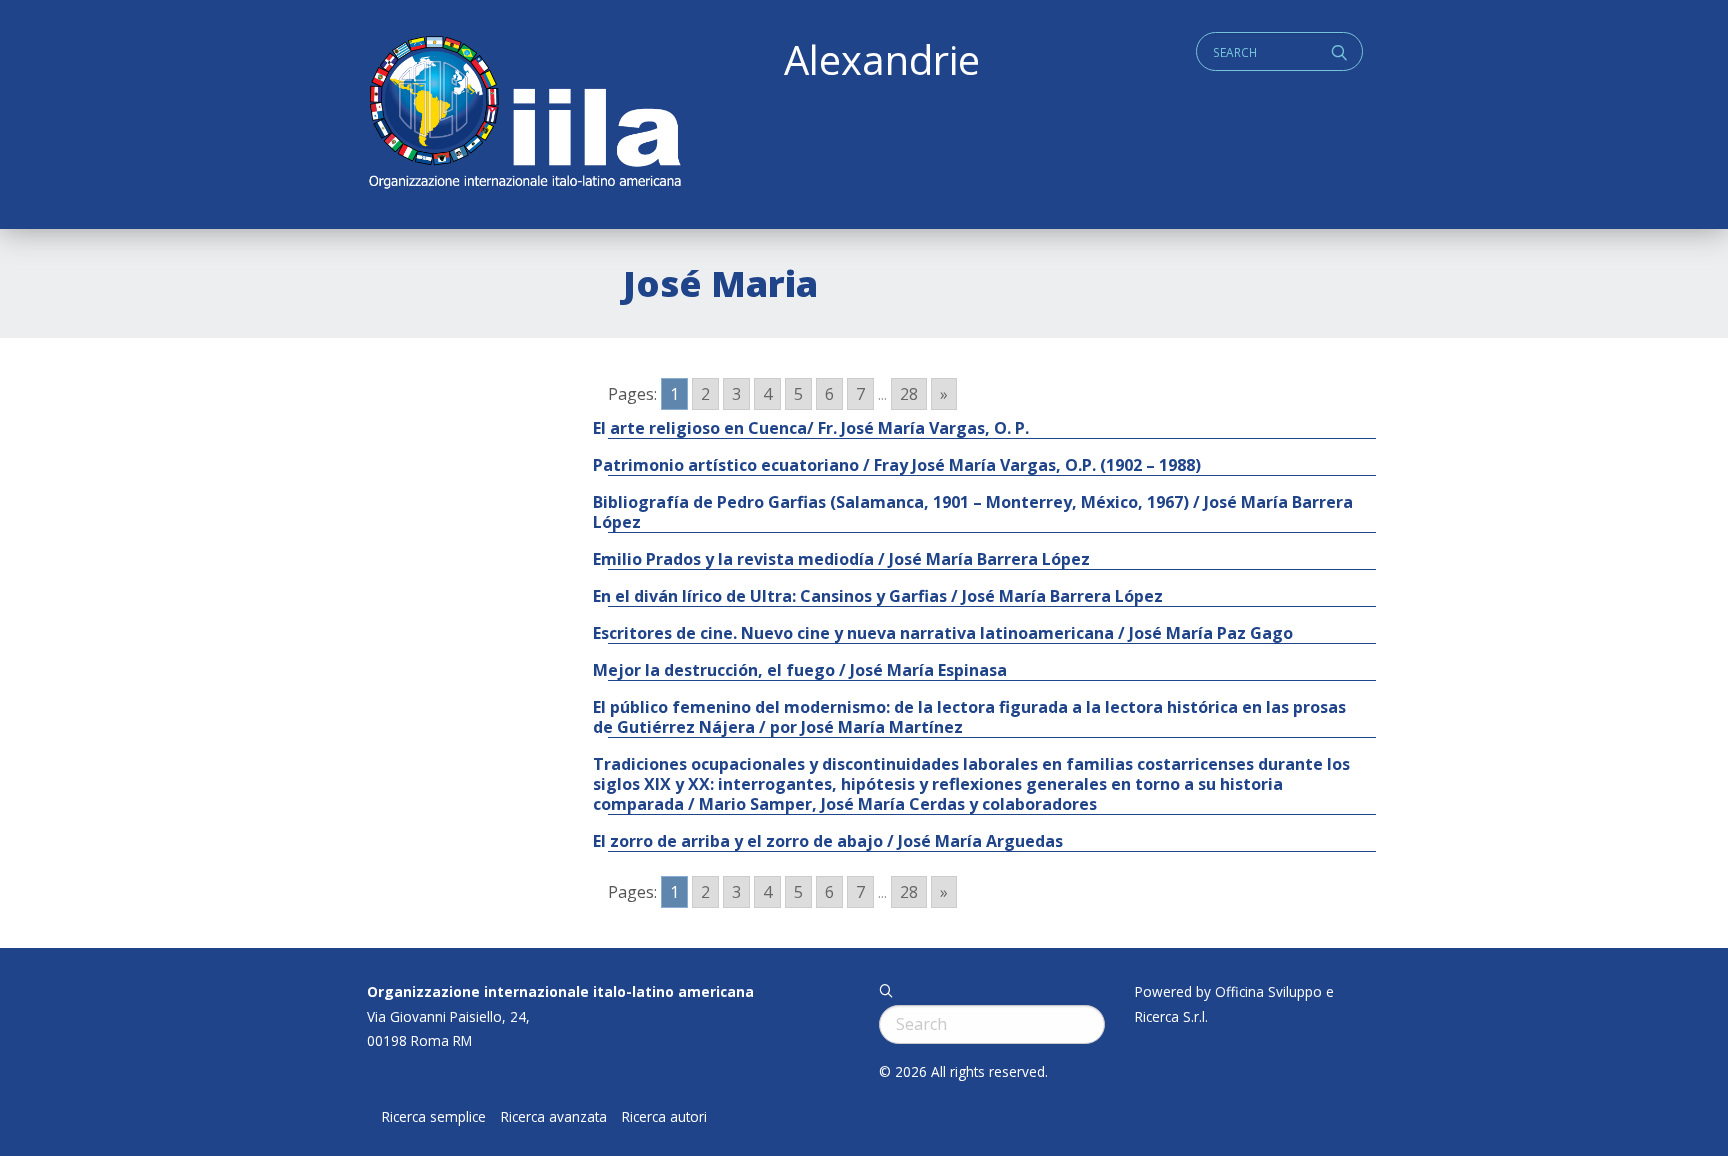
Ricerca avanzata (554, 1117)
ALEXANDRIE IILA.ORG (524, 114)
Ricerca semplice (434, 1117)
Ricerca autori (664, 1117)
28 (909, 394)
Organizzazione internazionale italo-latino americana (560, 991)
